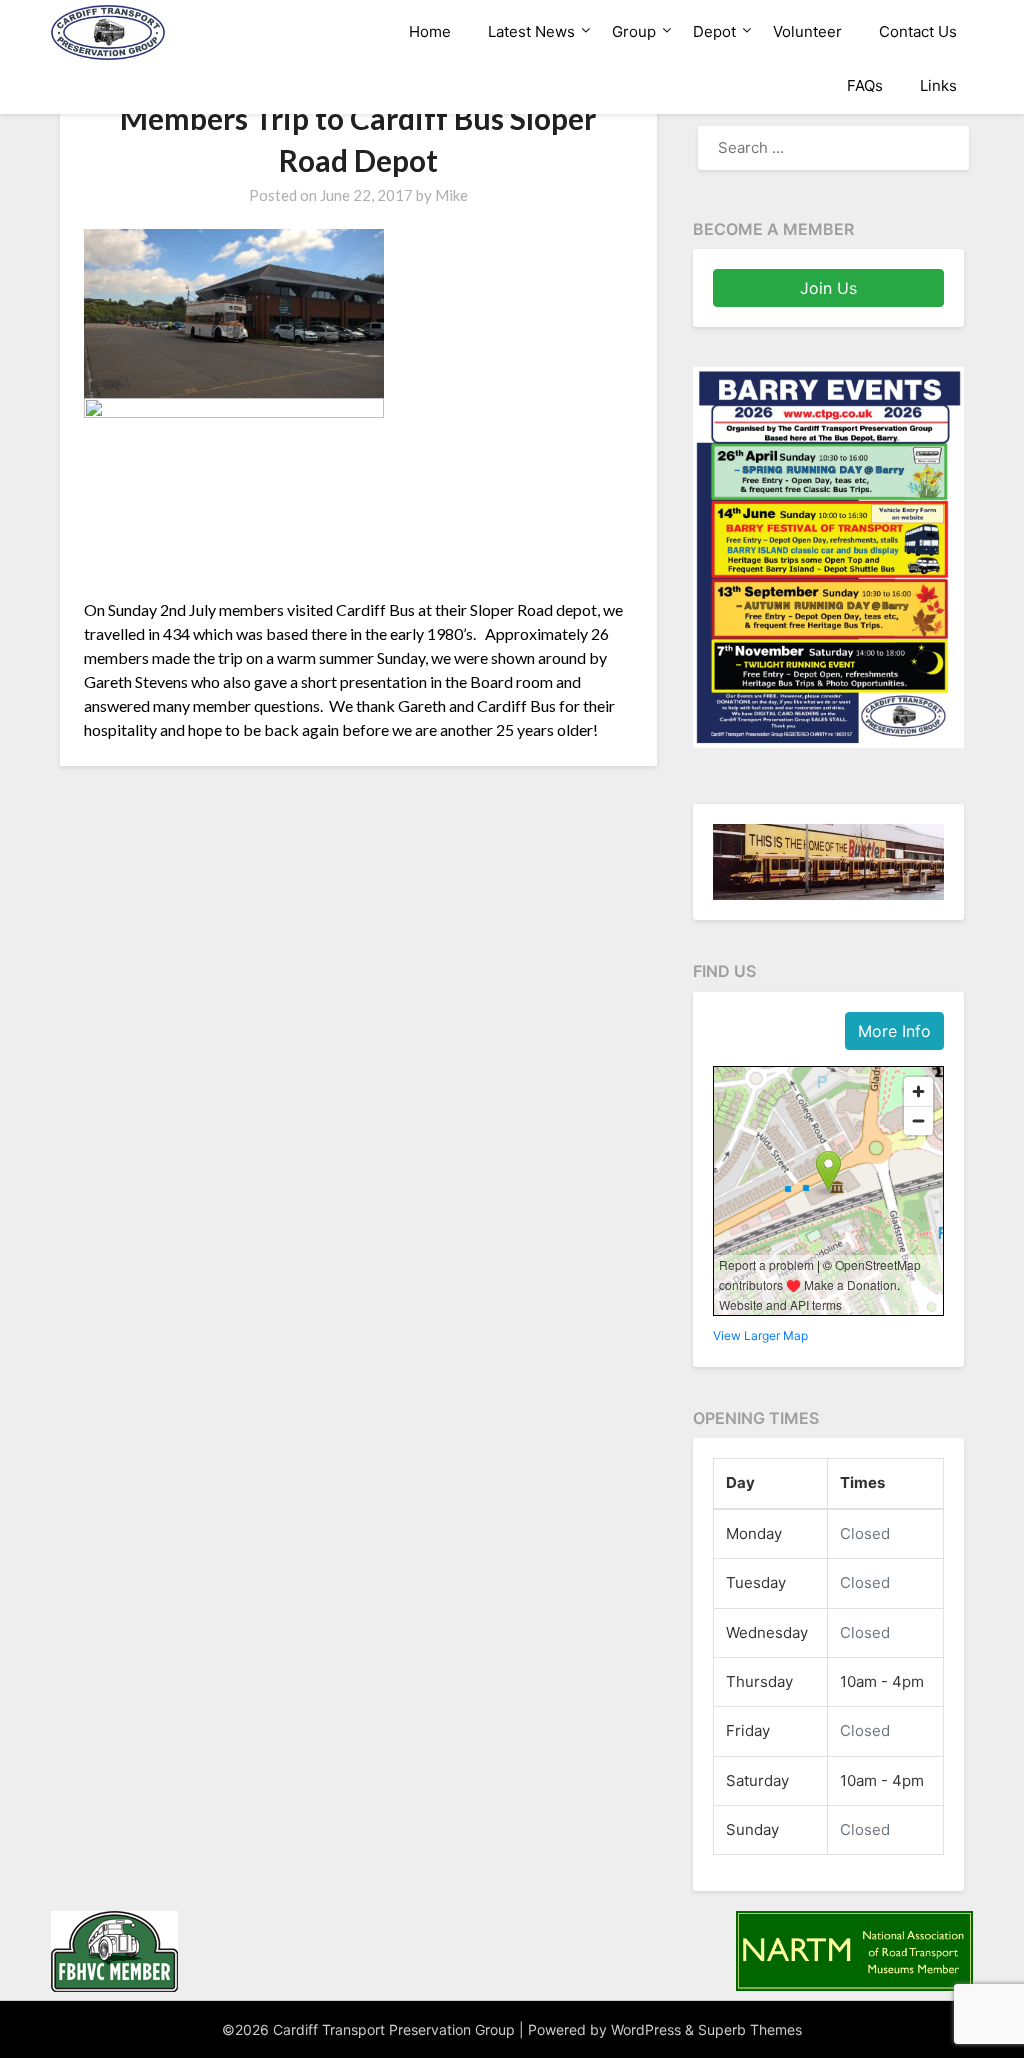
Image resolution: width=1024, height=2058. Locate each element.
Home (430, 31)
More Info (894, 1031)
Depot (714, 31)
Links (938, 85)
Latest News (531, 31)
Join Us (828, 288)
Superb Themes (750, 2029)
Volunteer (807, 31)
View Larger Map (760, 1335)
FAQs (865, 85)
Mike (451, 195)
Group (634, 31)
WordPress (646, 2029)
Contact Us (918, 31)
